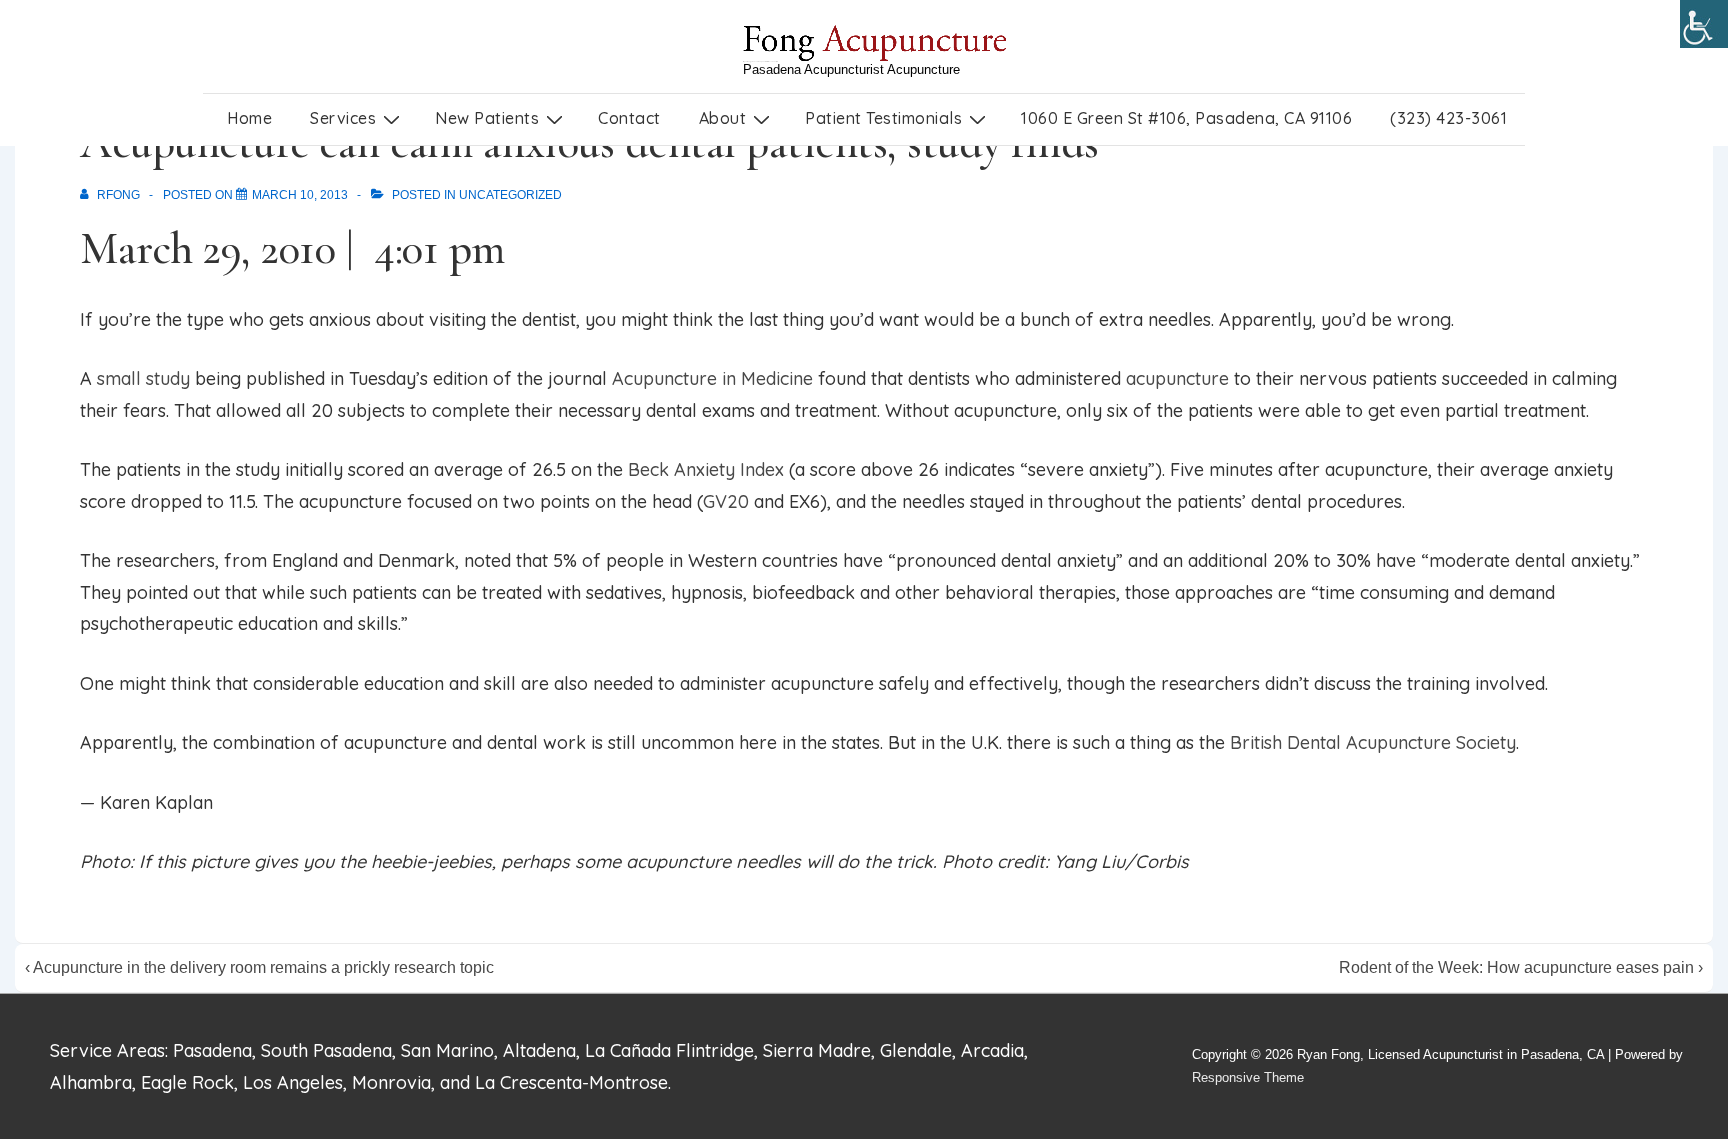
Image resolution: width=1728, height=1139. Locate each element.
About (723, 118)
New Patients (487, 118)
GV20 (726, 501)
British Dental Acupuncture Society (1373, 742)
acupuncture (1177, 378)
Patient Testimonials (883, 118)
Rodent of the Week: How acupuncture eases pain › (1521, 967)
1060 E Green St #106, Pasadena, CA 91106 (1186, 118)
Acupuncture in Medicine (712, 378)
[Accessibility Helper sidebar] (1704, 24)
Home (249, 118)
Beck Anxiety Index (706, 469)
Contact (629, 118)
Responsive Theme (1248, 1077)
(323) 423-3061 (1448, 118)
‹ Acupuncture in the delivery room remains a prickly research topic (259, 967)
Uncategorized (510, 195)
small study (143, 378)
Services (343, 118)
